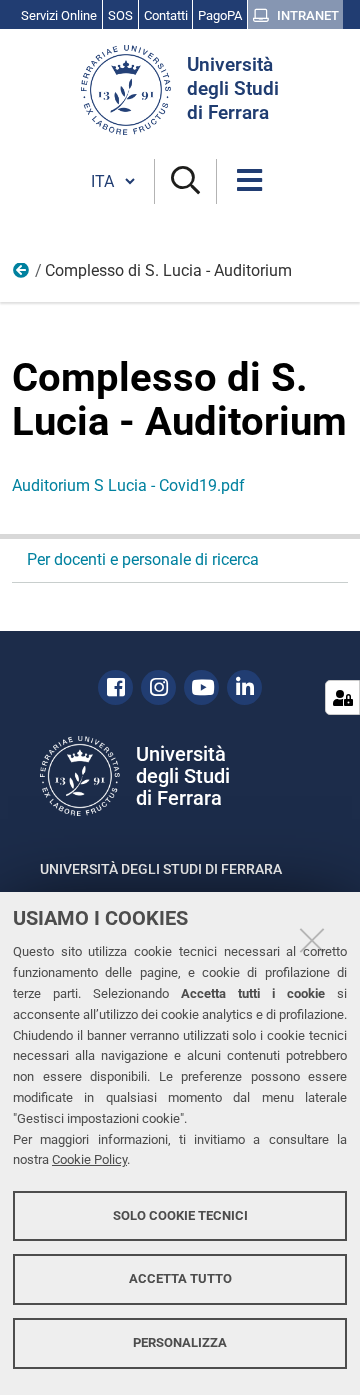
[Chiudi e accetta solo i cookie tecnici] (312, 940)
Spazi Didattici (22, 275)
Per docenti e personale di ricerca (143, 559)
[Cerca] (185, 181)
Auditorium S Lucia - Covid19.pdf (128, 485)
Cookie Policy (89, 1159)
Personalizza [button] (180, 1342)
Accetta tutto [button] (180, 1278)
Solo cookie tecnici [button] (180, 1215)
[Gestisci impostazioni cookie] (342, 697)
